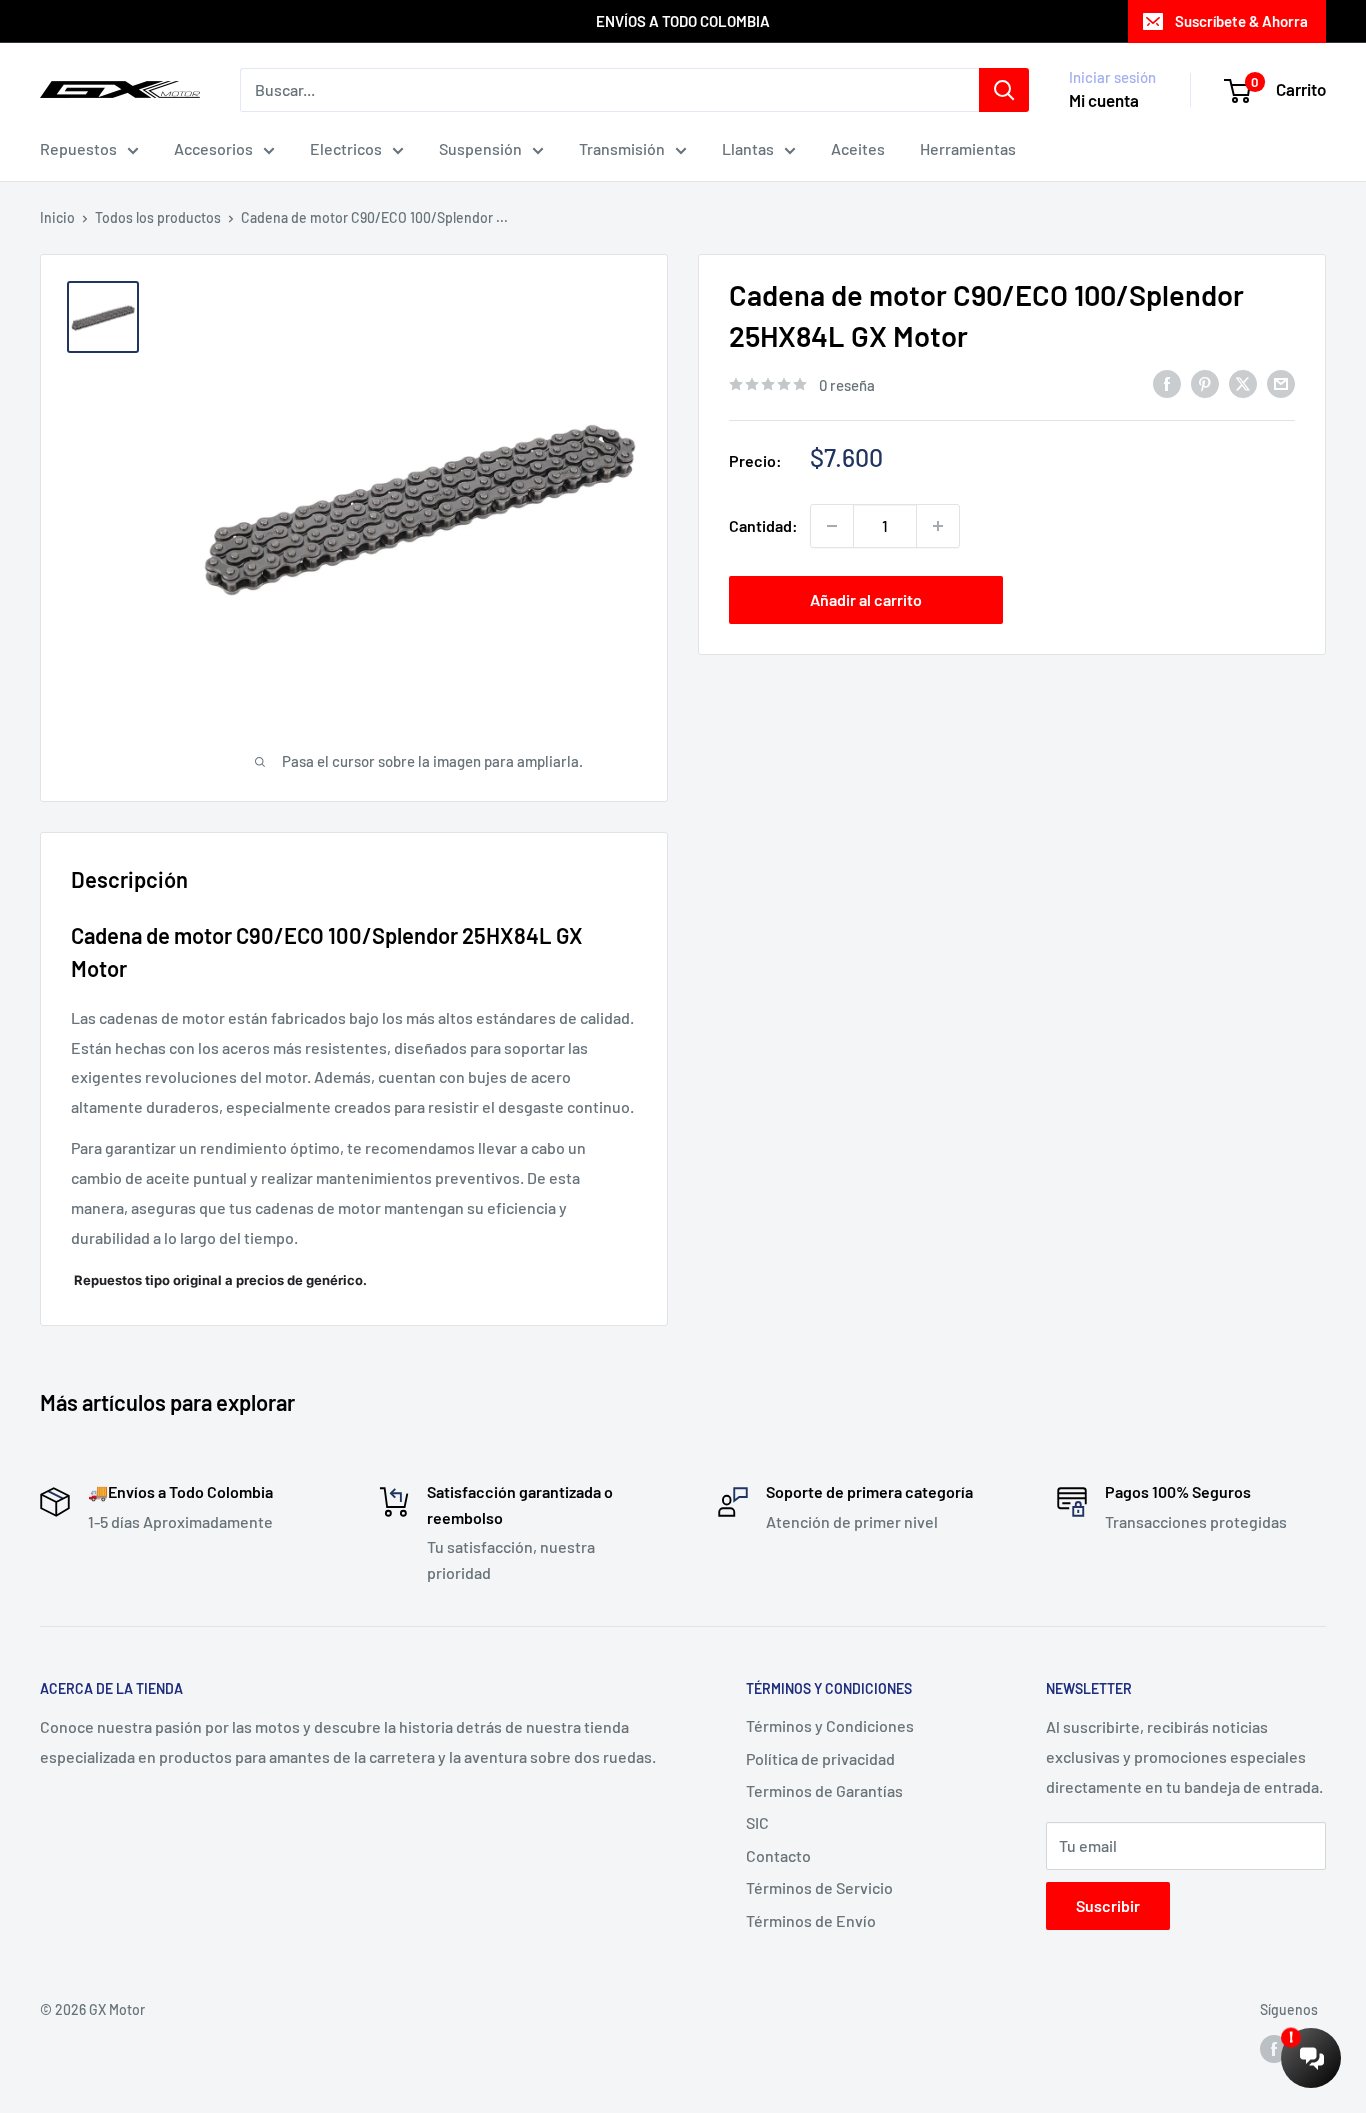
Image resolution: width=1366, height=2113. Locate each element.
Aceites (858, 148)
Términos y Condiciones (830, 1725)
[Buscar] (1004, 90)
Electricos (346, 148)
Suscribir (1108, 1905)
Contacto (778, 1855)
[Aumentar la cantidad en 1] (938, 526)
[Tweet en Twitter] (1243, 382)
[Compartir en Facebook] (1167, 382)
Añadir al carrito (866, 599)
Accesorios (213, 148)
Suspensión (480, 148)
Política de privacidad (820, 1758)
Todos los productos (158, 217)
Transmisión (622, 148)
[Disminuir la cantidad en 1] (832, 526)
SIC (757, 1822)
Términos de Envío (811, 1920)
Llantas (748, 148)
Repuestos (78, 148)
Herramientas (968, 148)
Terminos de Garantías (824, 1790)
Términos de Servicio (819, 1887)
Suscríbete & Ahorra (1241, 21)
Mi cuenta (1104, 100)
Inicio (57, 217)
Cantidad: (763, 525)
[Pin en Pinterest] (1205, 382)
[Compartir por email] (1281, 382)
